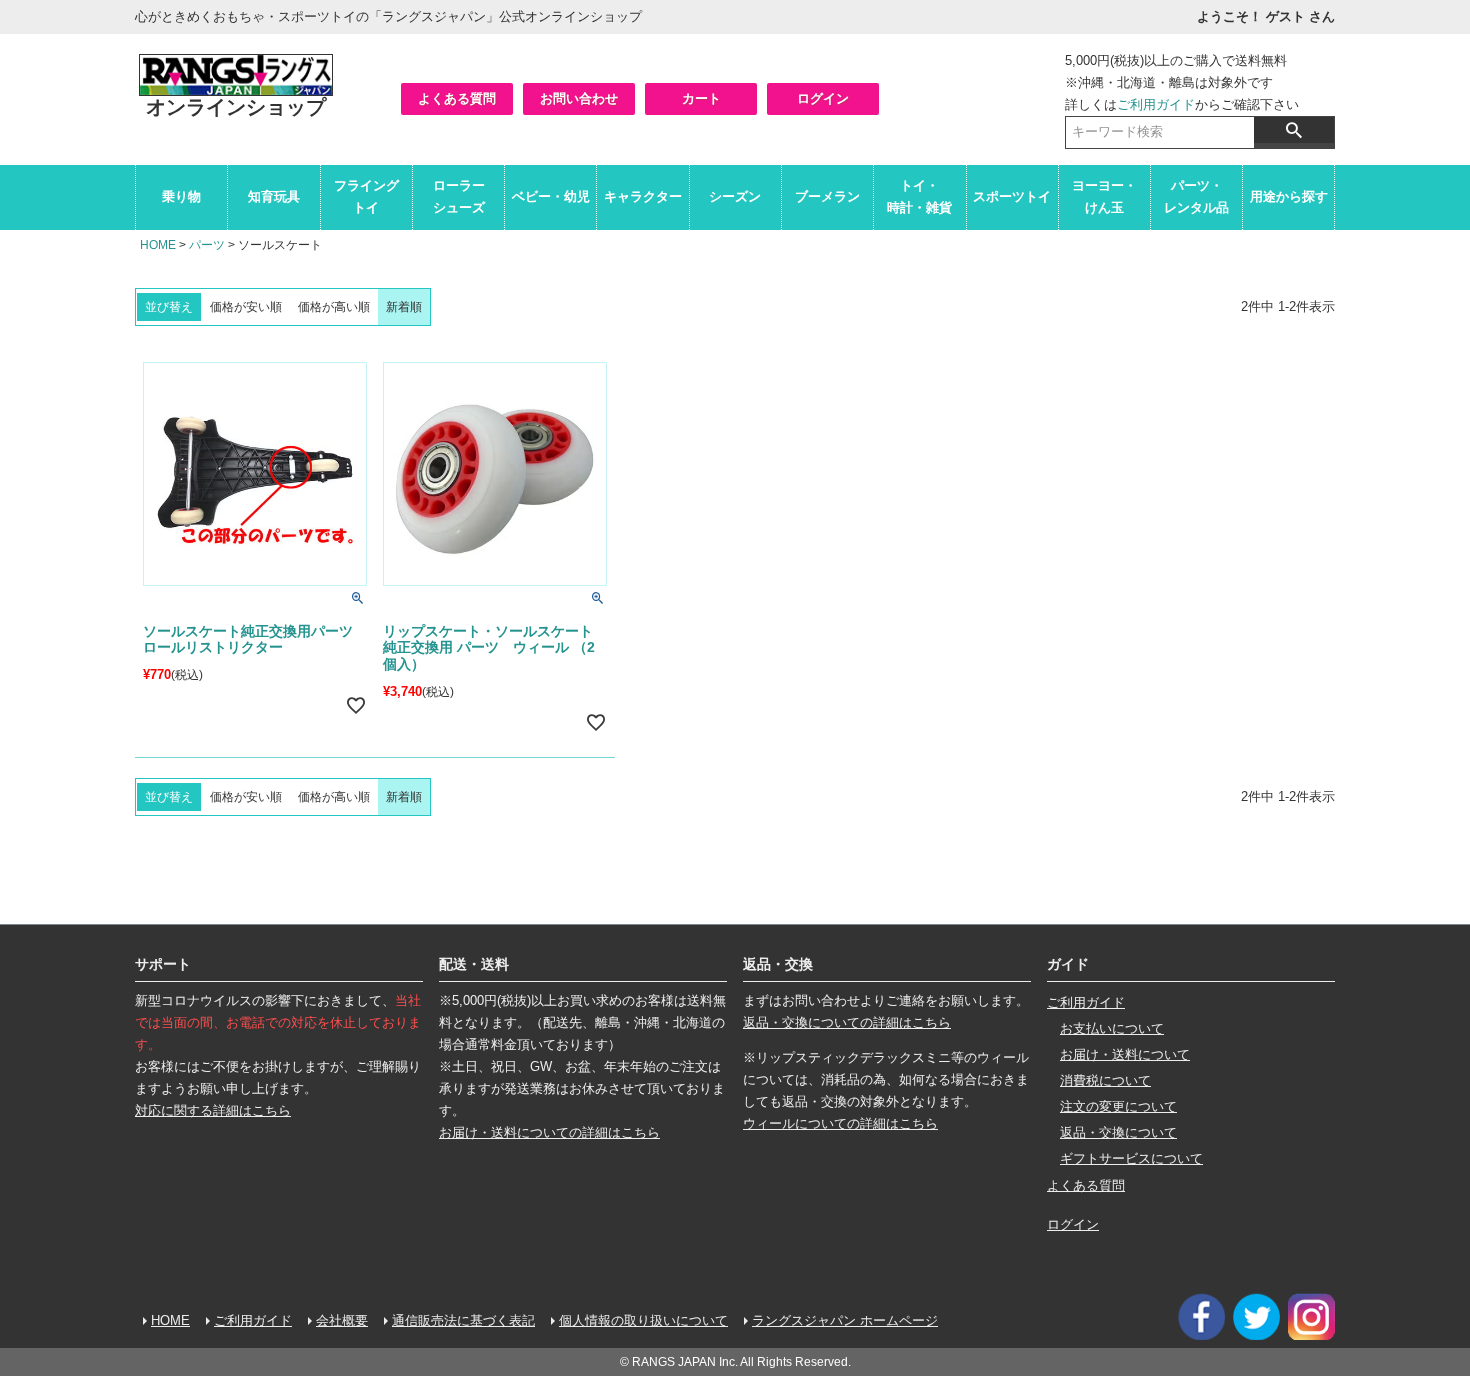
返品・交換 (778, 964)
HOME (158, 245)
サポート (163, 964)
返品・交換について (1118, 1132)
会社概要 (342, 1320)
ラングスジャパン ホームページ (845, 1320)
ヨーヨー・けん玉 (1104, 196)
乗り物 (181, 196)
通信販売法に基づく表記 (463, 1320)
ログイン (823, 98)
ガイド (1068, 964)
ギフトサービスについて (1131, 1158)
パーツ (207, 245)
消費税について (1105, 1080)
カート (701, 98)
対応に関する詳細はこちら (213, 1110)
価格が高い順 (334, 307)
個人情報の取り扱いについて (643, 1320)
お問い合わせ (579, 98)
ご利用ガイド (1156, 104)
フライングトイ (366, 196)
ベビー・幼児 (551, 196)
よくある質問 (457, 98)
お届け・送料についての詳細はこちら (549, 1132)
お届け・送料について (1125, 1054)
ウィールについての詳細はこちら (840, 1123)
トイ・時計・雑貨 (919, 196)
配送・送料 (474, 964)
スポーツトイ (1012, 196)
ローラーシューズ (459, 196)
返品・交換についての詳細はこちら (847, 1022)
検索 (1294, 130)
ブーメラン (827, 196)
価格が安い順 (246, 307)
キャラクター (643, 196)
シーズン (735, 196)
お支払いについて (1112, 1028)
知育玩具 (274, 196)
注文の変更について (1118, 1106)
